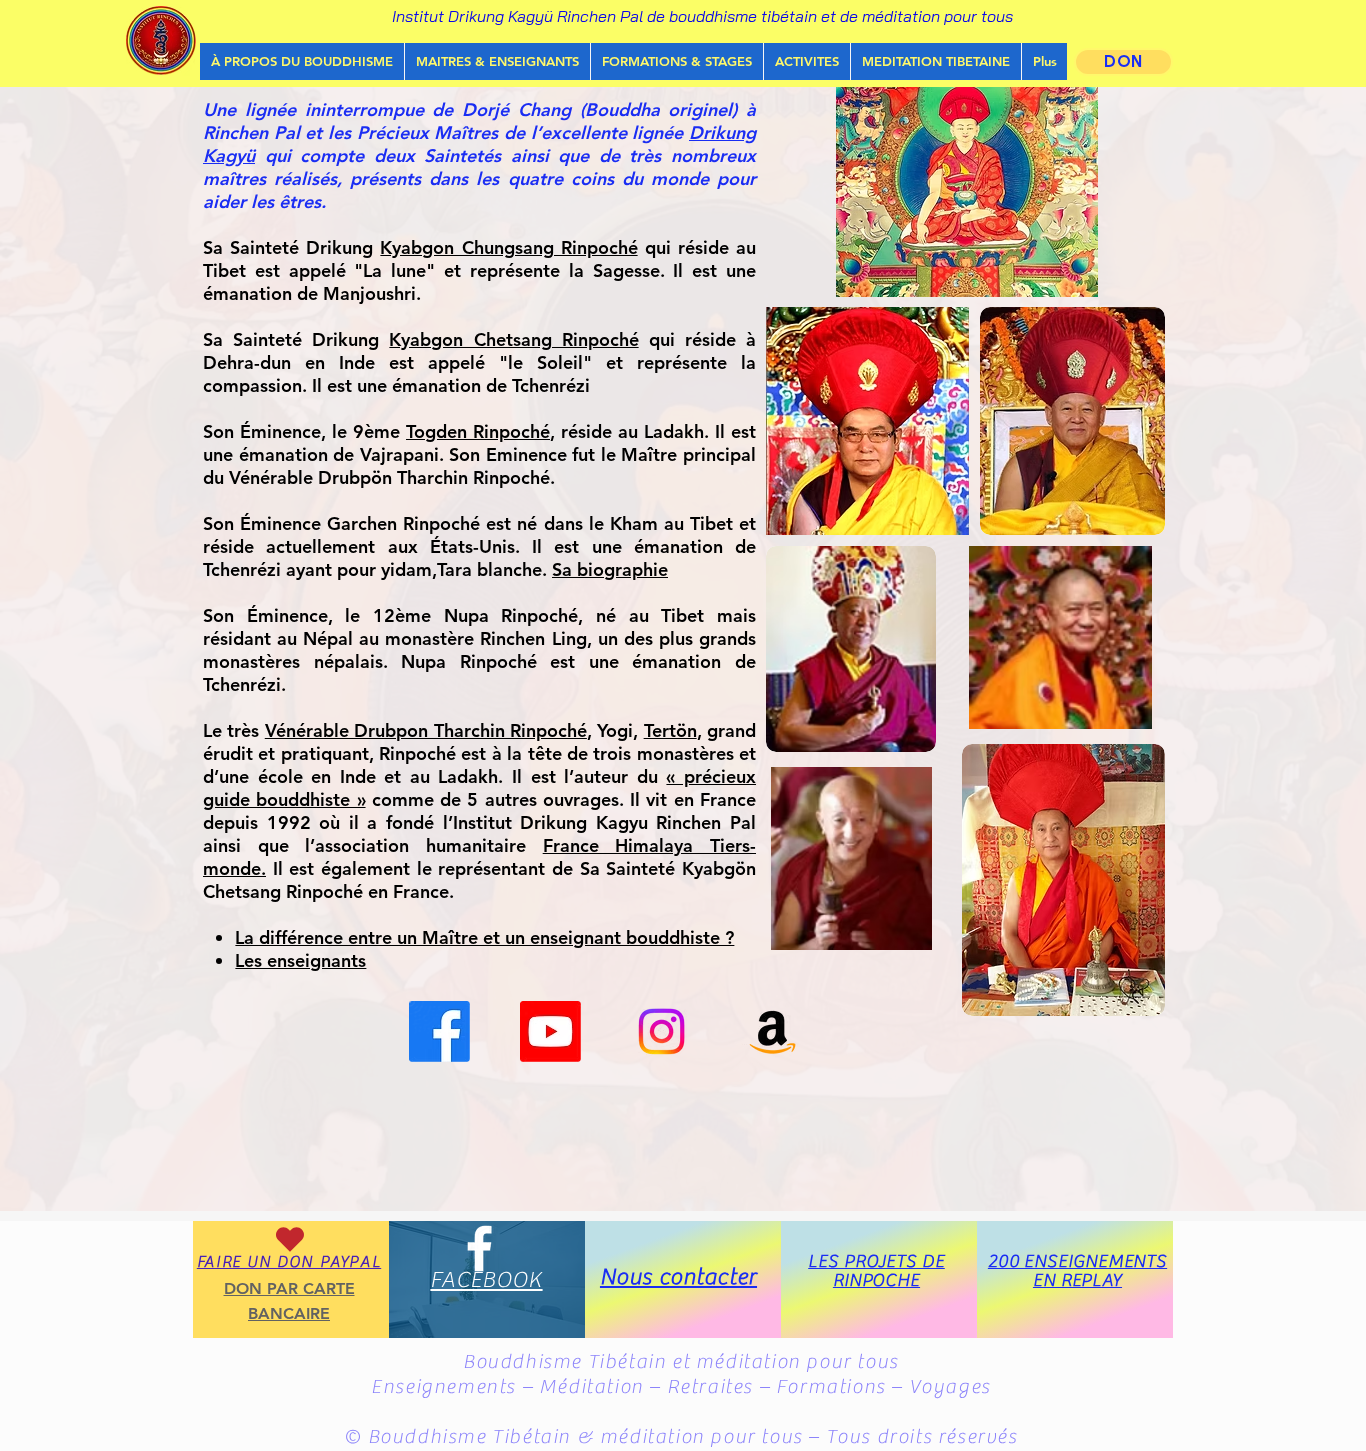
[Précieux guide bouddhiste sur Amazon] (772, 1031)
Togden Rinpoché (478, 431)
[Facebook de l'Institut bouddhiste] (439, 1031)
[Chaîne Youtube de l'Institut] (550, 1031)
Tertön (670, 730)
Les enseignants (300, 960)
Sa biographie (610, 569)
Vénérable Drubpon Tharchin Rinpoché (426, 730)
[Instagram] (661, 1031)
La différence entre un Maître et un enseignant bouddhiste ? (484, 937)
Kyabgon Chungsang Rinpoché (508, 247)
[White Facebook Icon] (479, 1248)
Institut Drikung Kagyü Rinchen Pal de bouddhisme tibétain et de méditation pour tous (702, 16)
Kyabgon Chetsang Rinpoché (513, 339)
